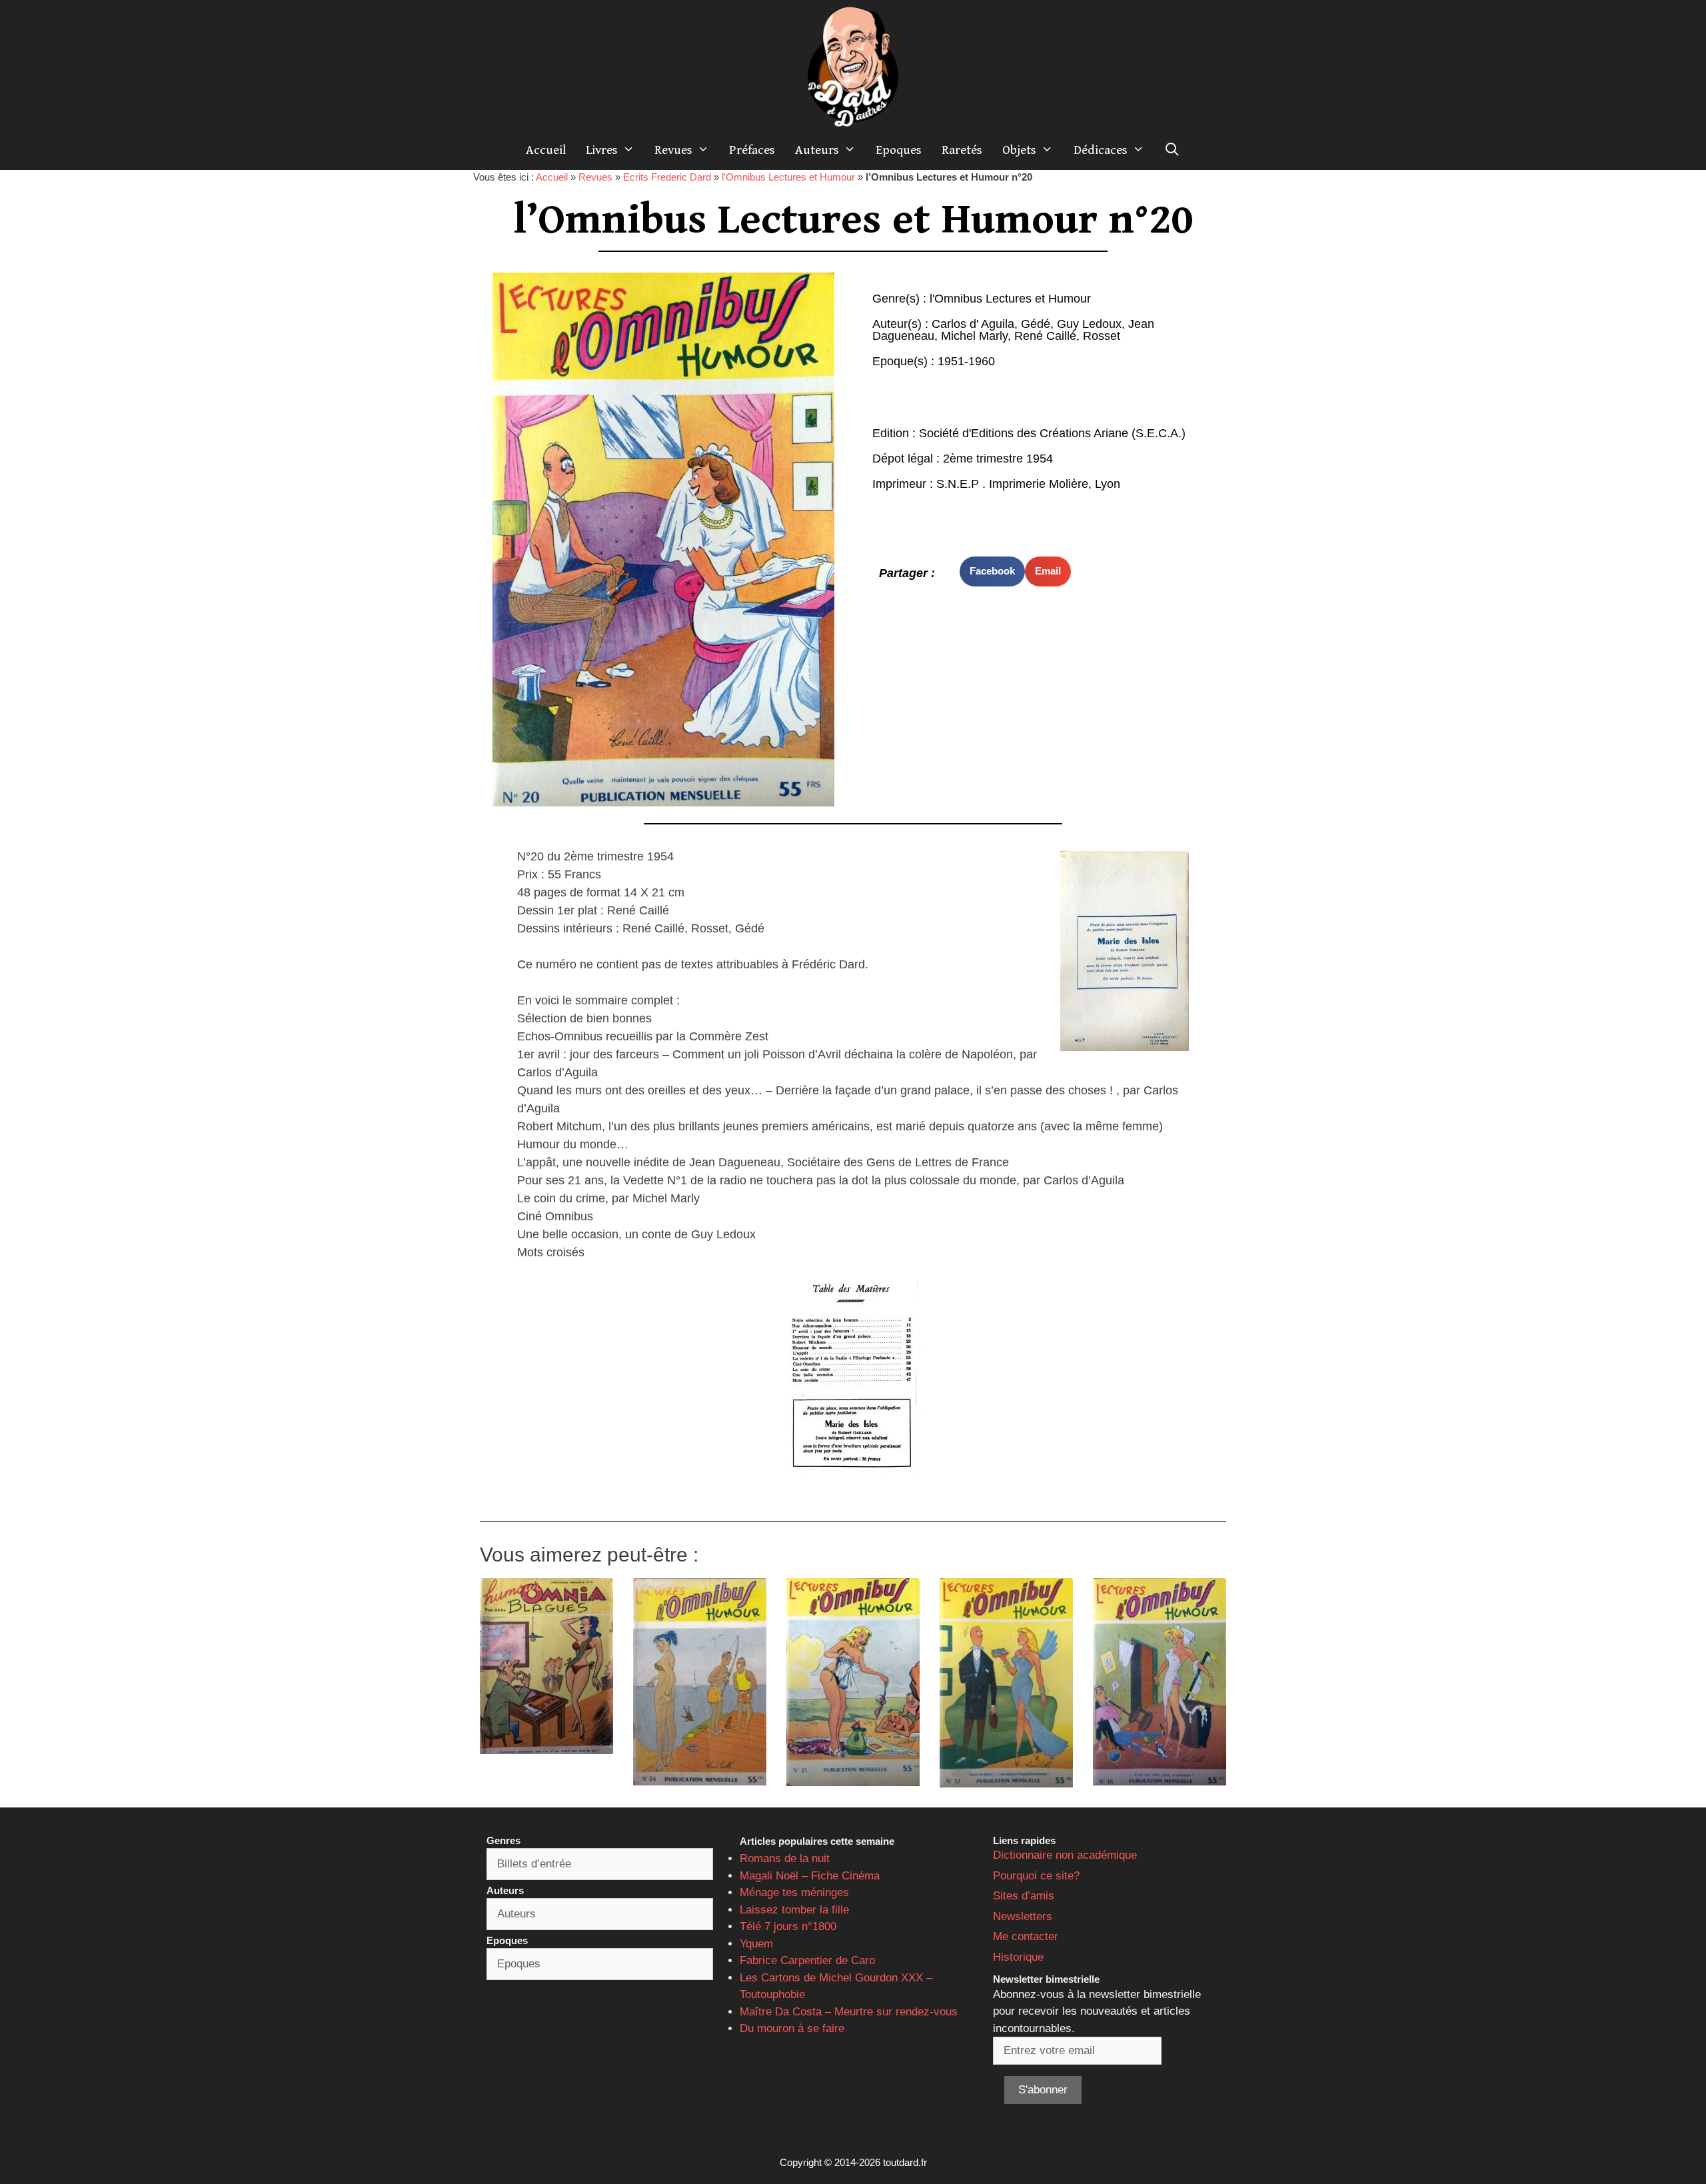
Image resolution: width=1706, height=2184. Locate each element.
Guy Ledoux (1089, 324)
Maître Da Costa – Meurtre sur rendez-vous (849, 2012)
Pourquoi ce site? (1036, 1876)
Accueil (546, 150)
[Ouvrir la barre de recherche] (1172, 150)
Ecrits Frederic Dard (667, 177)
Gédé (1036, 324)
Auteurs (817, 150)
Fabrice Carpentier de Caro (807, 1960)
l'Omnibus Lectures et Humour (788, 177)
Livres (602, 150)
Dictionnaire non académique (1065, 1855)
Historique (1018, 1957)
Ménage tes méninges (794, 1892)
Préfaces (752, 150)
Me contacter (1026, 1936)
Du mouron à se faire (792, 2028)
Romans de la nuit (785, 1858)
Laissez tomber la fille (794, 1910)
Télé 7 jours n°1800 (788, 1926)
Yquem (756, 1944)
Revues (673, 150)
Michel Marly (974, 336)
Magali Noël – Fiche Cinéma (810, 1876)
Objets (1019, 150)
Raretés (962, 150)
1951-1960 (966, 361)
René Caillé (1045, 336)
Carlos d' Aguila (973, 324)
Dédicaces (1101, 150)
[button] (992, 571)
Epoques (899, 150)
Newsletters (1023, 1916)
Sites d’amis (1024, 1896)
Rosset (1102, 336)
